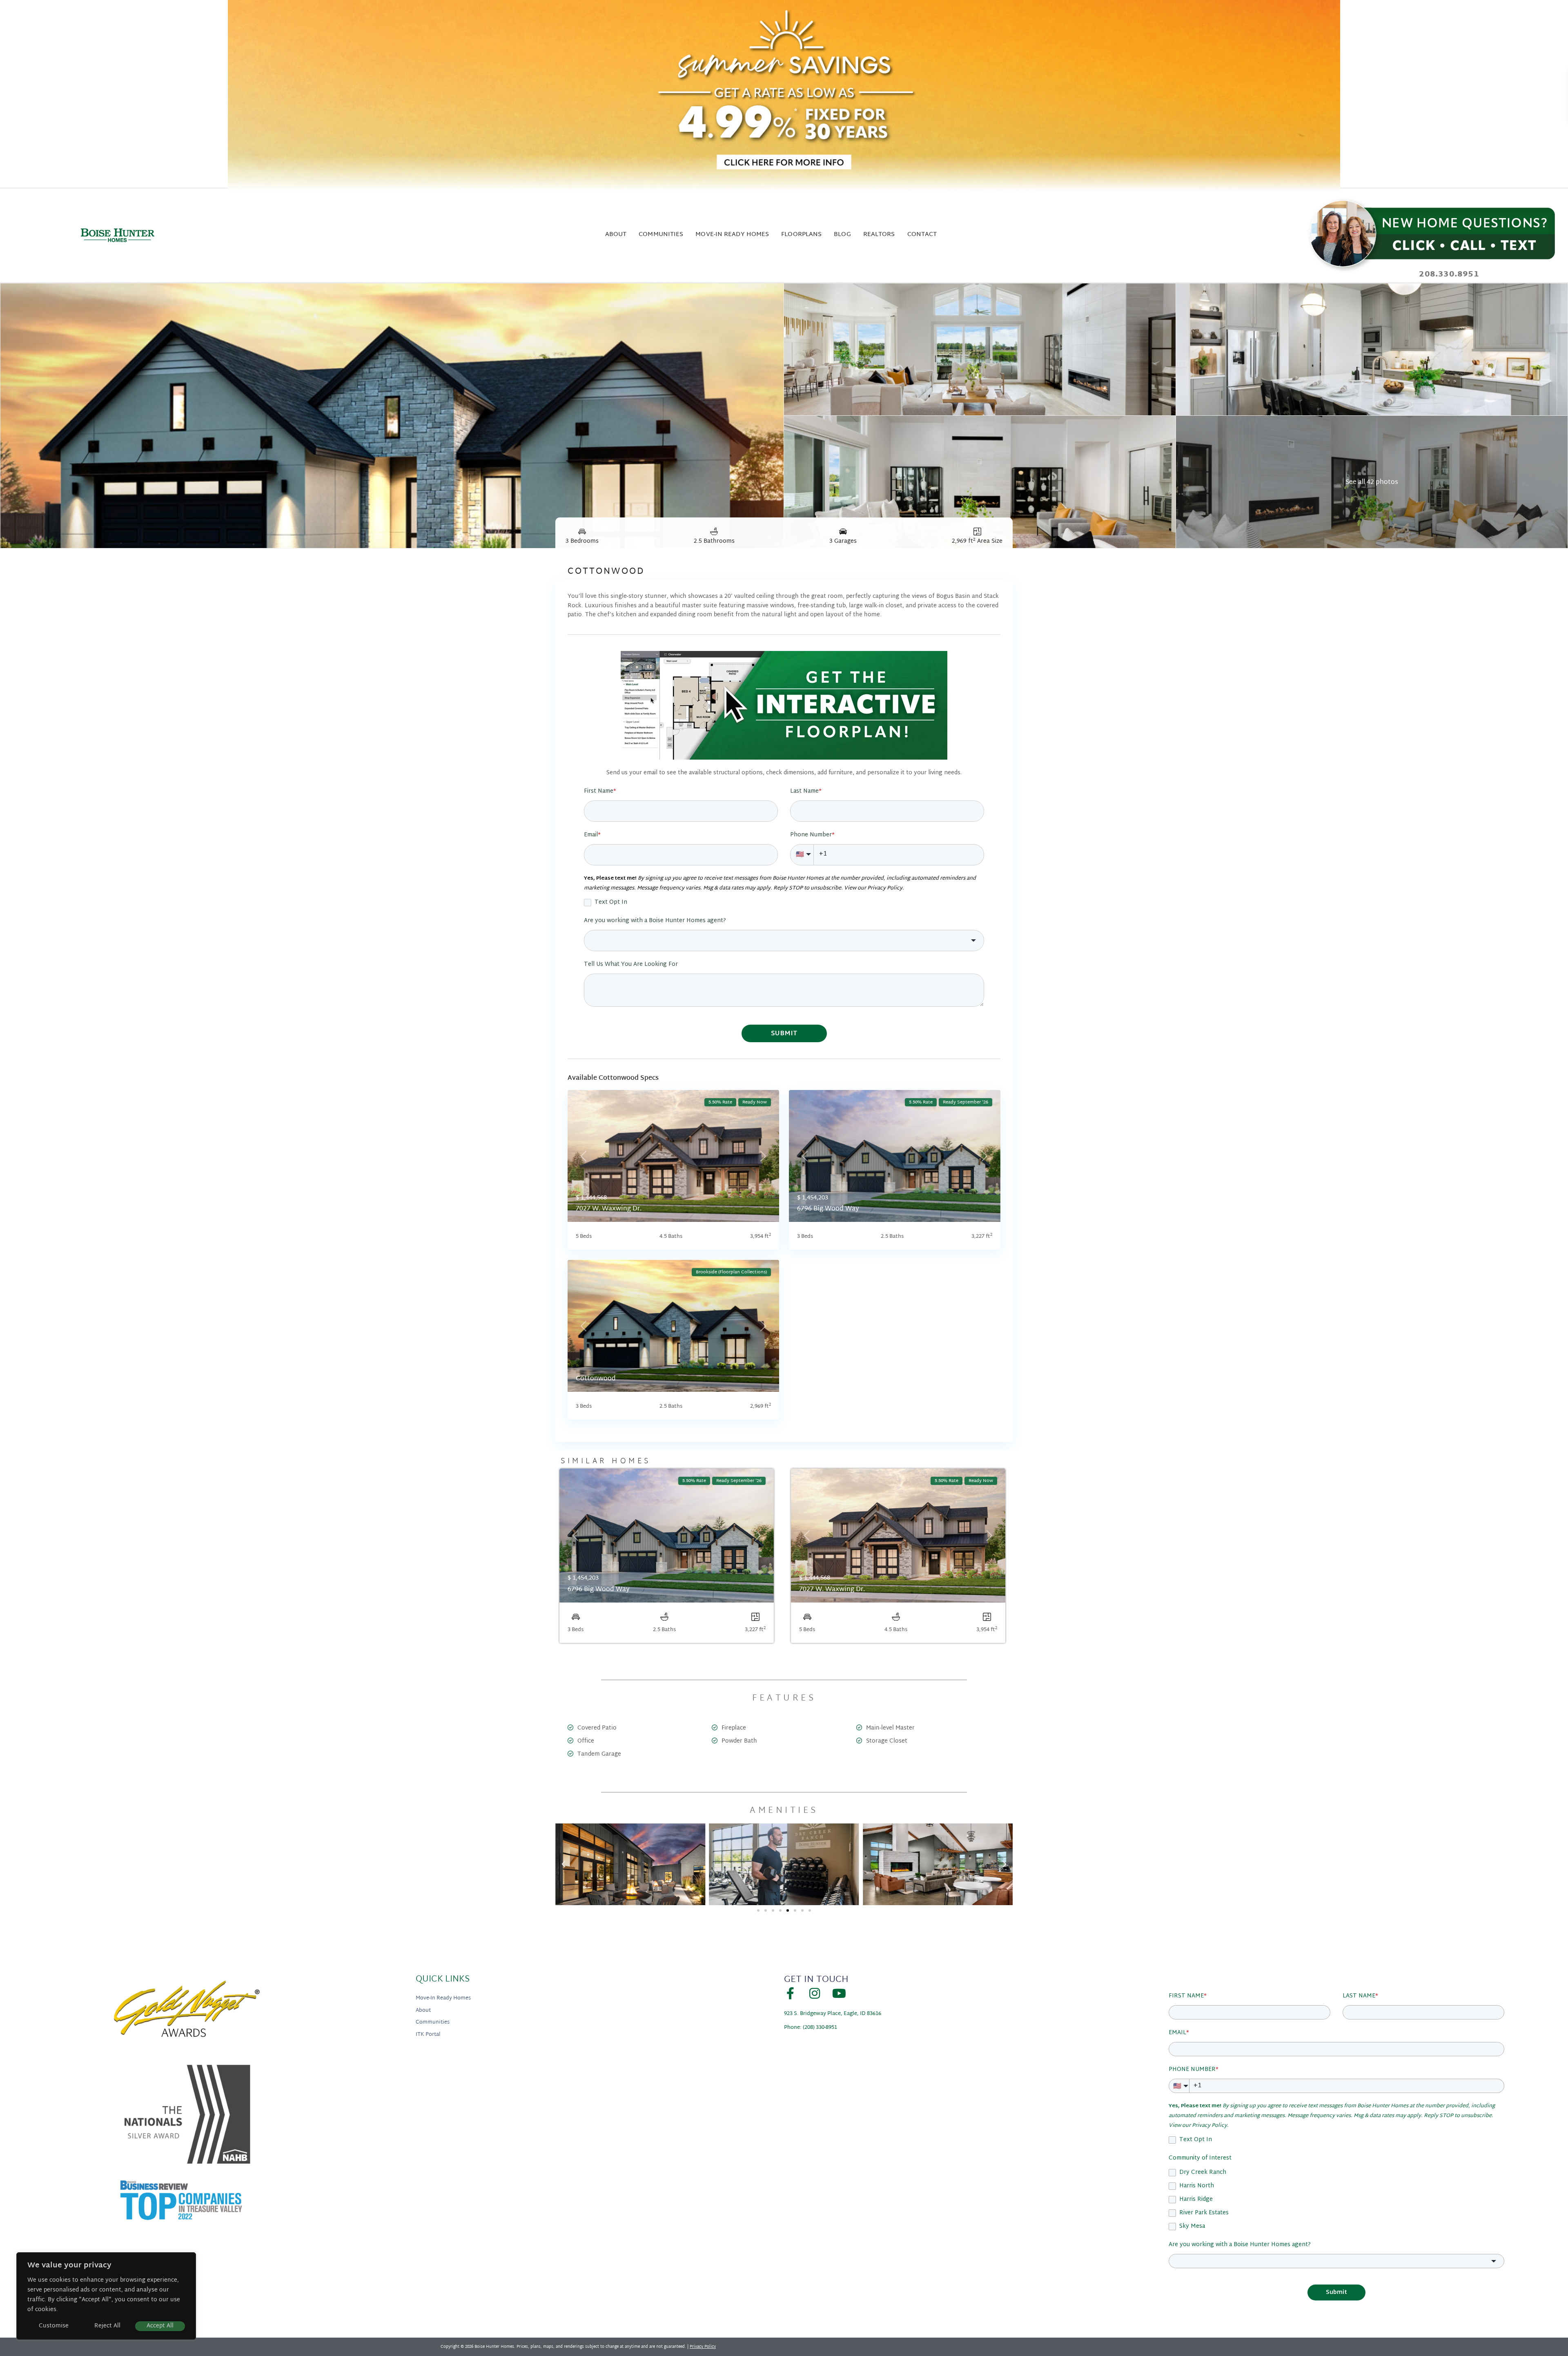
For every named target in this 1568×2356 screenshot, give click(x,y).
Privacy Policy (703, 2347)
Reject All (107, 2326)
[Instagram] (815, 1993)
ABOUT (616, 235)
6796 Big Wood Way (828, 1209)
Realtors (879, 235)
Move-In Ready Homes (443, 1999)
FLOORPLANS (801, 235)
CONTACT (922, 235)
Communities (433, 2023)
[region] (106, 2296)
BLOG (842, 235)
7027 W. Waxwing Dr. (609, 1209)
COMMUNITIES (661, 235)
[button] (563, 1864)
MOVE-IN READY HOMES (732, 235)
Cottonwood (596, 1379)
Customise (54, 2326)
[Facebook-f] (790, 1993)
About (423, 2011)
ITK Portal (428, 2035)
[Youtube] (839, 1993)
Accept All (160, 2326)
